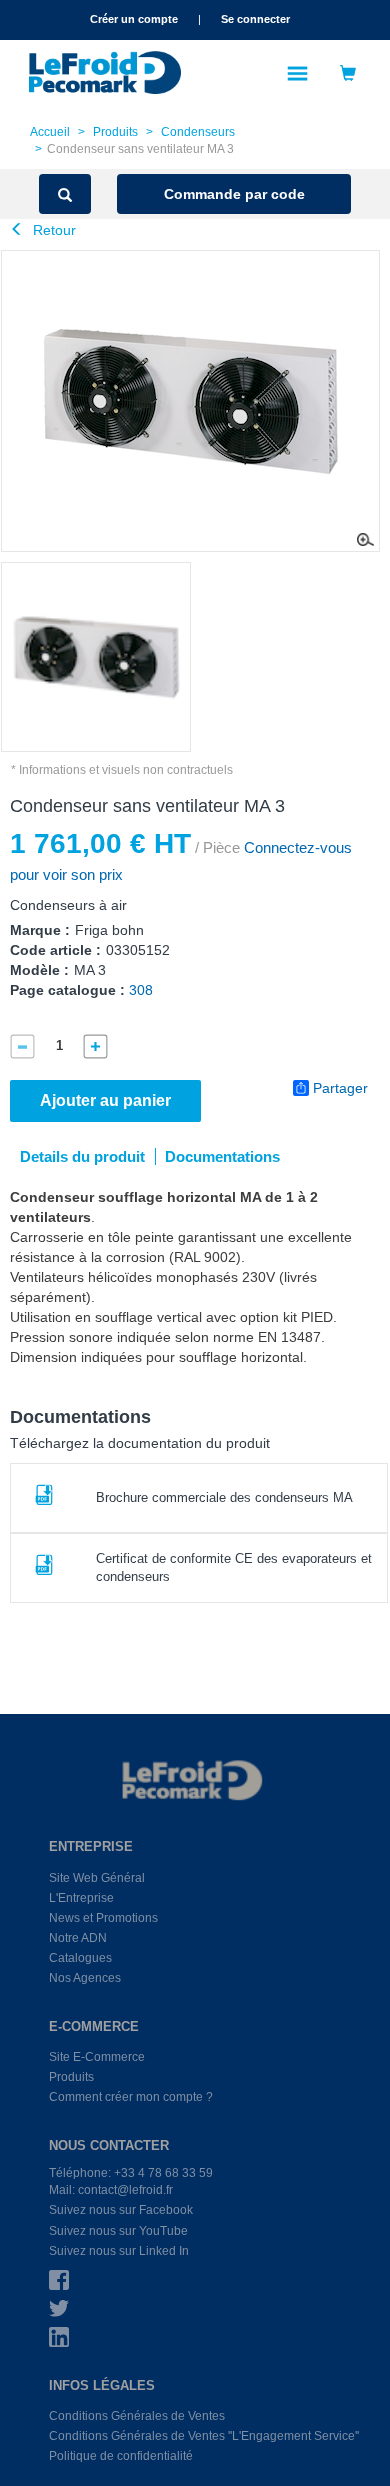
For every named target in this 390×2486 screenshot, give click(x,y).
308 (141, 990)
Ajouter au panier (105, 1100)
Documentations (222, 1156)
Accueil (50, 132)
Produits (115, 132)
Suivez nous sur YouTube (118, 2231)
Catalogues (80, 1958)
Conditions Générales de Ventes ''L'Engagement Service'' (204, 2436)
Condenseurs (198, 132)
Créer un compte (134, 19)
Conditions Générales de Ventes (137, 2416)
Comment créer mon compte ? (131, 2097)
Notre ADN (78, 1938)
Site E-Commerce (97, 2057)
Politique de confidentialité (121, 2456)
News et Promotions (103, 1918)
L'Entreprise (81, 1898)
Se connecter (255, 19)
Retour (52, 230)
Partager (340, 1088)
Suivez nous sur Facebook (121, 2210)
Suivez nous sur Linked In (119, 2251)
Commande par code (234, 194)
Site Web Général (97, 1878)
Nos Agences (85, 1978)
